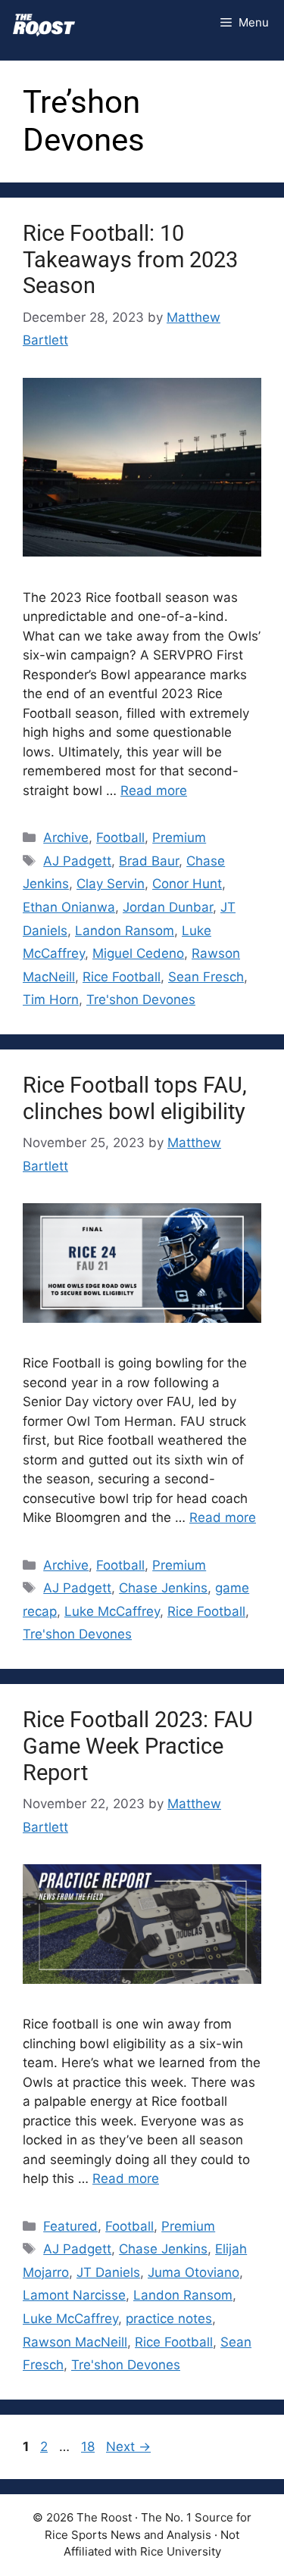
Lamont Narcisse (74, 2295)
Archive (66, 837)
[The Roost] (44, 23)
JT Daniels (108, 2272)
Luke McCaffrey (112, 1611)
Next (128, 2447)
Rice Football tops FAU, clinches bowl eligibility (135, 1098)
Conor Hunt (187, 884)
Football (120, 837)
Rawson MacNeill (75, 2342)
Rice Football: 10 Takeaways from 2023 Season (130, 260)
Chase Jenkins (163, 1588)
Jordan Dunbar (168, 907)
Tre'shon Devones (141, 1000)
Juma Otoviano (193, 2272)
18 (89, 2447)
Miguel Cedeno (138, 953)
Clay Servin (111, 884)
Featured (70, 2226)
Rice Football (122, 977)
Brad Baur (149, 861)
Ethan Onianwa (69, 907)
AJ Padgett (77, 861)
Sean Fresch (206, 977)
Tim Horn (51, 1000)
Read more (154, 791)
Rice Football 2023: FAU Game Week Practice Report (138, 1746)
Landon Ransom (125, 931)
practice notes (169, 2319)
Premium (179, 837)
